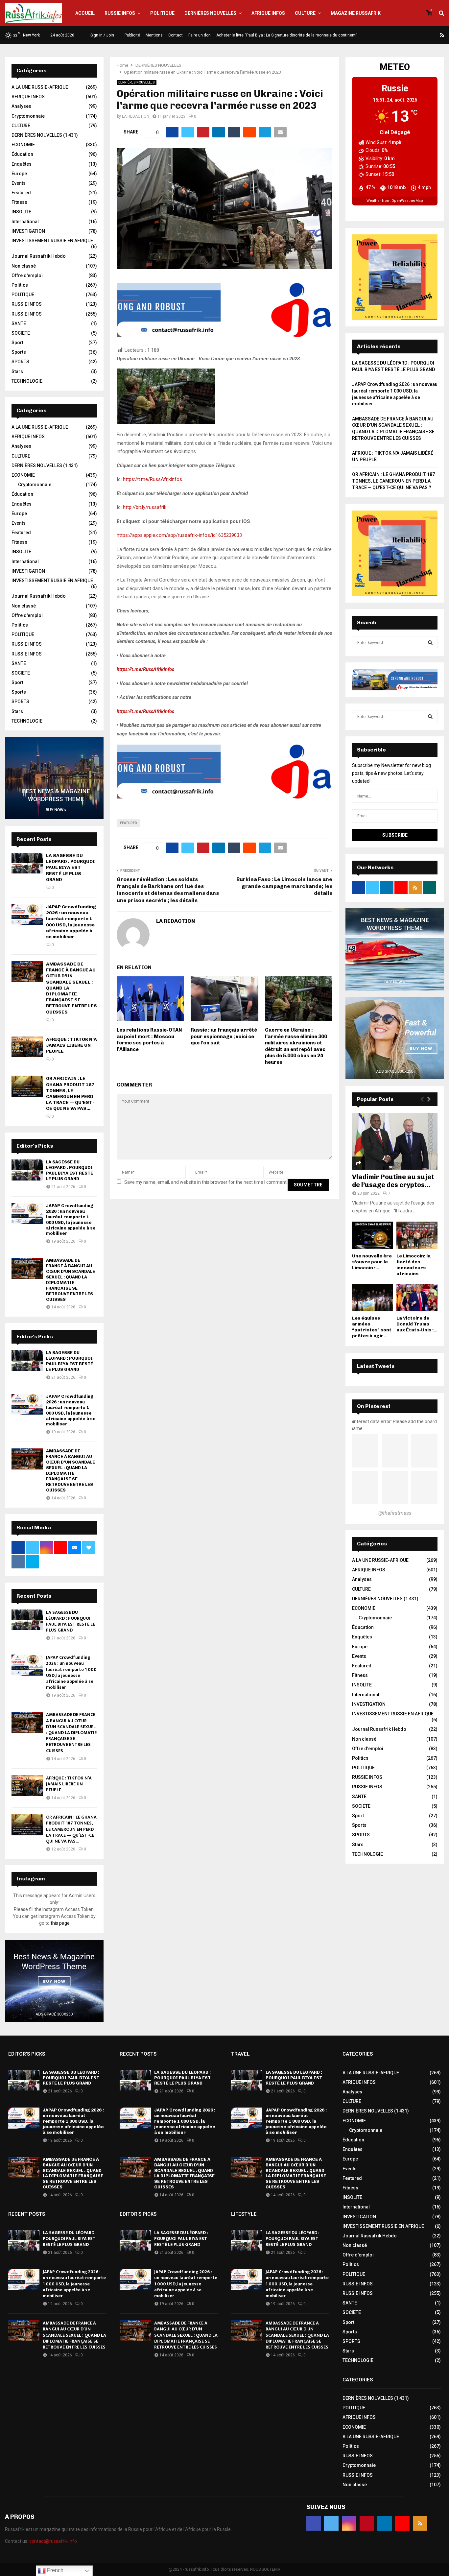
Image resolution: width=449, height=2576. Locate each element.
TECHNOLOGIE (27, 381)
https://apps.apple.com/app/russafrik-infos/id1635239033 (179, 535)
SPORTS (20, 362)
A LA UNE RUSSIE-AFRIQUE (40, 87)
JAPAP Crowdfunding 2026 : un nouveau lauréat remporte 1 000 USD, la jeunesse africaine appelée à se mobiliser (71, 922)
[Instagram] (411, 35)
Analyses (21, 106)
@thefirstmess (395, 1513)
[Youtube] (435, 35)
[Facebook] (395, 35)
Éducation (22, 154)
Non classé (24, 266)
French (55, 2570)
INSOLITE (21, 212)
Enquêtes (22, 164)
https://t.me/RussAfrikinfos (153, 479)
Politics (20, 285)
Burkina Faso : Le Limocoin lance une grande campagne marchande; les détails (284, 886)
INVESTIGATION (28, 231)
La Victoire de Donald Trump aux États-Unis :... (417, 1324)
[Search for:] (395, 642)
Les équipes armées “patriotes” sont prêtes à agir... (372, 1327)
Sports (19, 352)
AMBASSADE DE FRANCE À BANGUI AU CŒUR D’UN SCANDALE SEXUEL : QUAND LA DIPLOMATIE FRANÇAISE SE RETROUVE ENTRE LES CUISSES (71, 1280)
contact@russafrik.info (53, 2541)
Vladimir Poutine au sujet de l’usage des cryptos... (393, 1181)
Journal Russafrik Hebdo (39, 256)
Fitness (19, 202)
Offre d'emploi (27, 275)
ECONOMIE (23, 145)
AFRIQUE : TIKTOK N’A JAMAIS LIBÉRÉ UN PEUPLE (71, 1045)
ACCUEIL (85, 13)
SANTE (19, 323)
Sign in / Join (102, 35)
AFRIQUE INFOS (268, 13)
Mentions (154, 35)
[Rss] (442, 35)
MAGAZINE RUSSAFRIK (356, 13)
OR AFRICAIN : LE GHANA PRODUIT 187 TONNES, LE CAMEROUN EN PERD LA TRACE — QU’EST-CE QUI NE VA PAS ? (393, 481)
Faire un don (200, 35)
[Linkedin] (427, 35)
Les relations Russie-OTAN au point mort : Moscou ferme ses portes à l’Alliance (149, 1040)
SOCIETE (21, 333)
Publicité (132, 35)
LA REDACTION (136, 116)
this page (60, 1923)
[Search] (430, 643)
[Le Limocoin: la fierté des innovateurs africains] (417, 1235)
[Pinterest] (419, 35)
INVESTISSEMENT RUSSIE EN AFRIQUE (52, 241)
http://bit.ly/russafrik (145, 507)
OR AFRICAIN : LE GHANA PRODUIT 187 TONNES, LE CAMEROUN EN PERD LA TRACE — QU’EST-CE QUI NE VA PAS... (70, 1093)
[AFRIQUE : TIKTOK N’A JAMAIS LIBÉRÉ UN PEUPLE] (27, 1047)
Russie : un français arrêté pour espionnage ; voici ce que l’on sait (224, 1036)
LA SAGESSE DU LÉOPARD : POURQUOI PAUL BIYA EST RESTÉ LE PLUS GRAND (71, 868)
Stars (17, 371)
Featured (129, 823)
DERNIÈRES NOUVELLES (210, 13)
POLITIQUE (162, 13)
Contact (176, 35)
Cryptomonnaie (28, 116)
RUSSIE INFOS (120, 13)
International (25, 222)
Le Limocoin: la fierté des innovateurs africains (414, 1265)
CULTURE (305, 13)
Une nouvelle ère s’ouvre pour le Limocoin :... (372, 1262)
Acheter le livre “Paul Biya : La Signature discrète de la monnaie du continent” (287, 35)
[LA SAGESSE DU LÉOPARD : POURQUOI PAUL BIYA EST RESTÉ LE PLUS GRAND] (27, 863)
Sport (17, 343)
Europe (19, 174)
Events (19, 183)
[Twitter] (403, 35)
